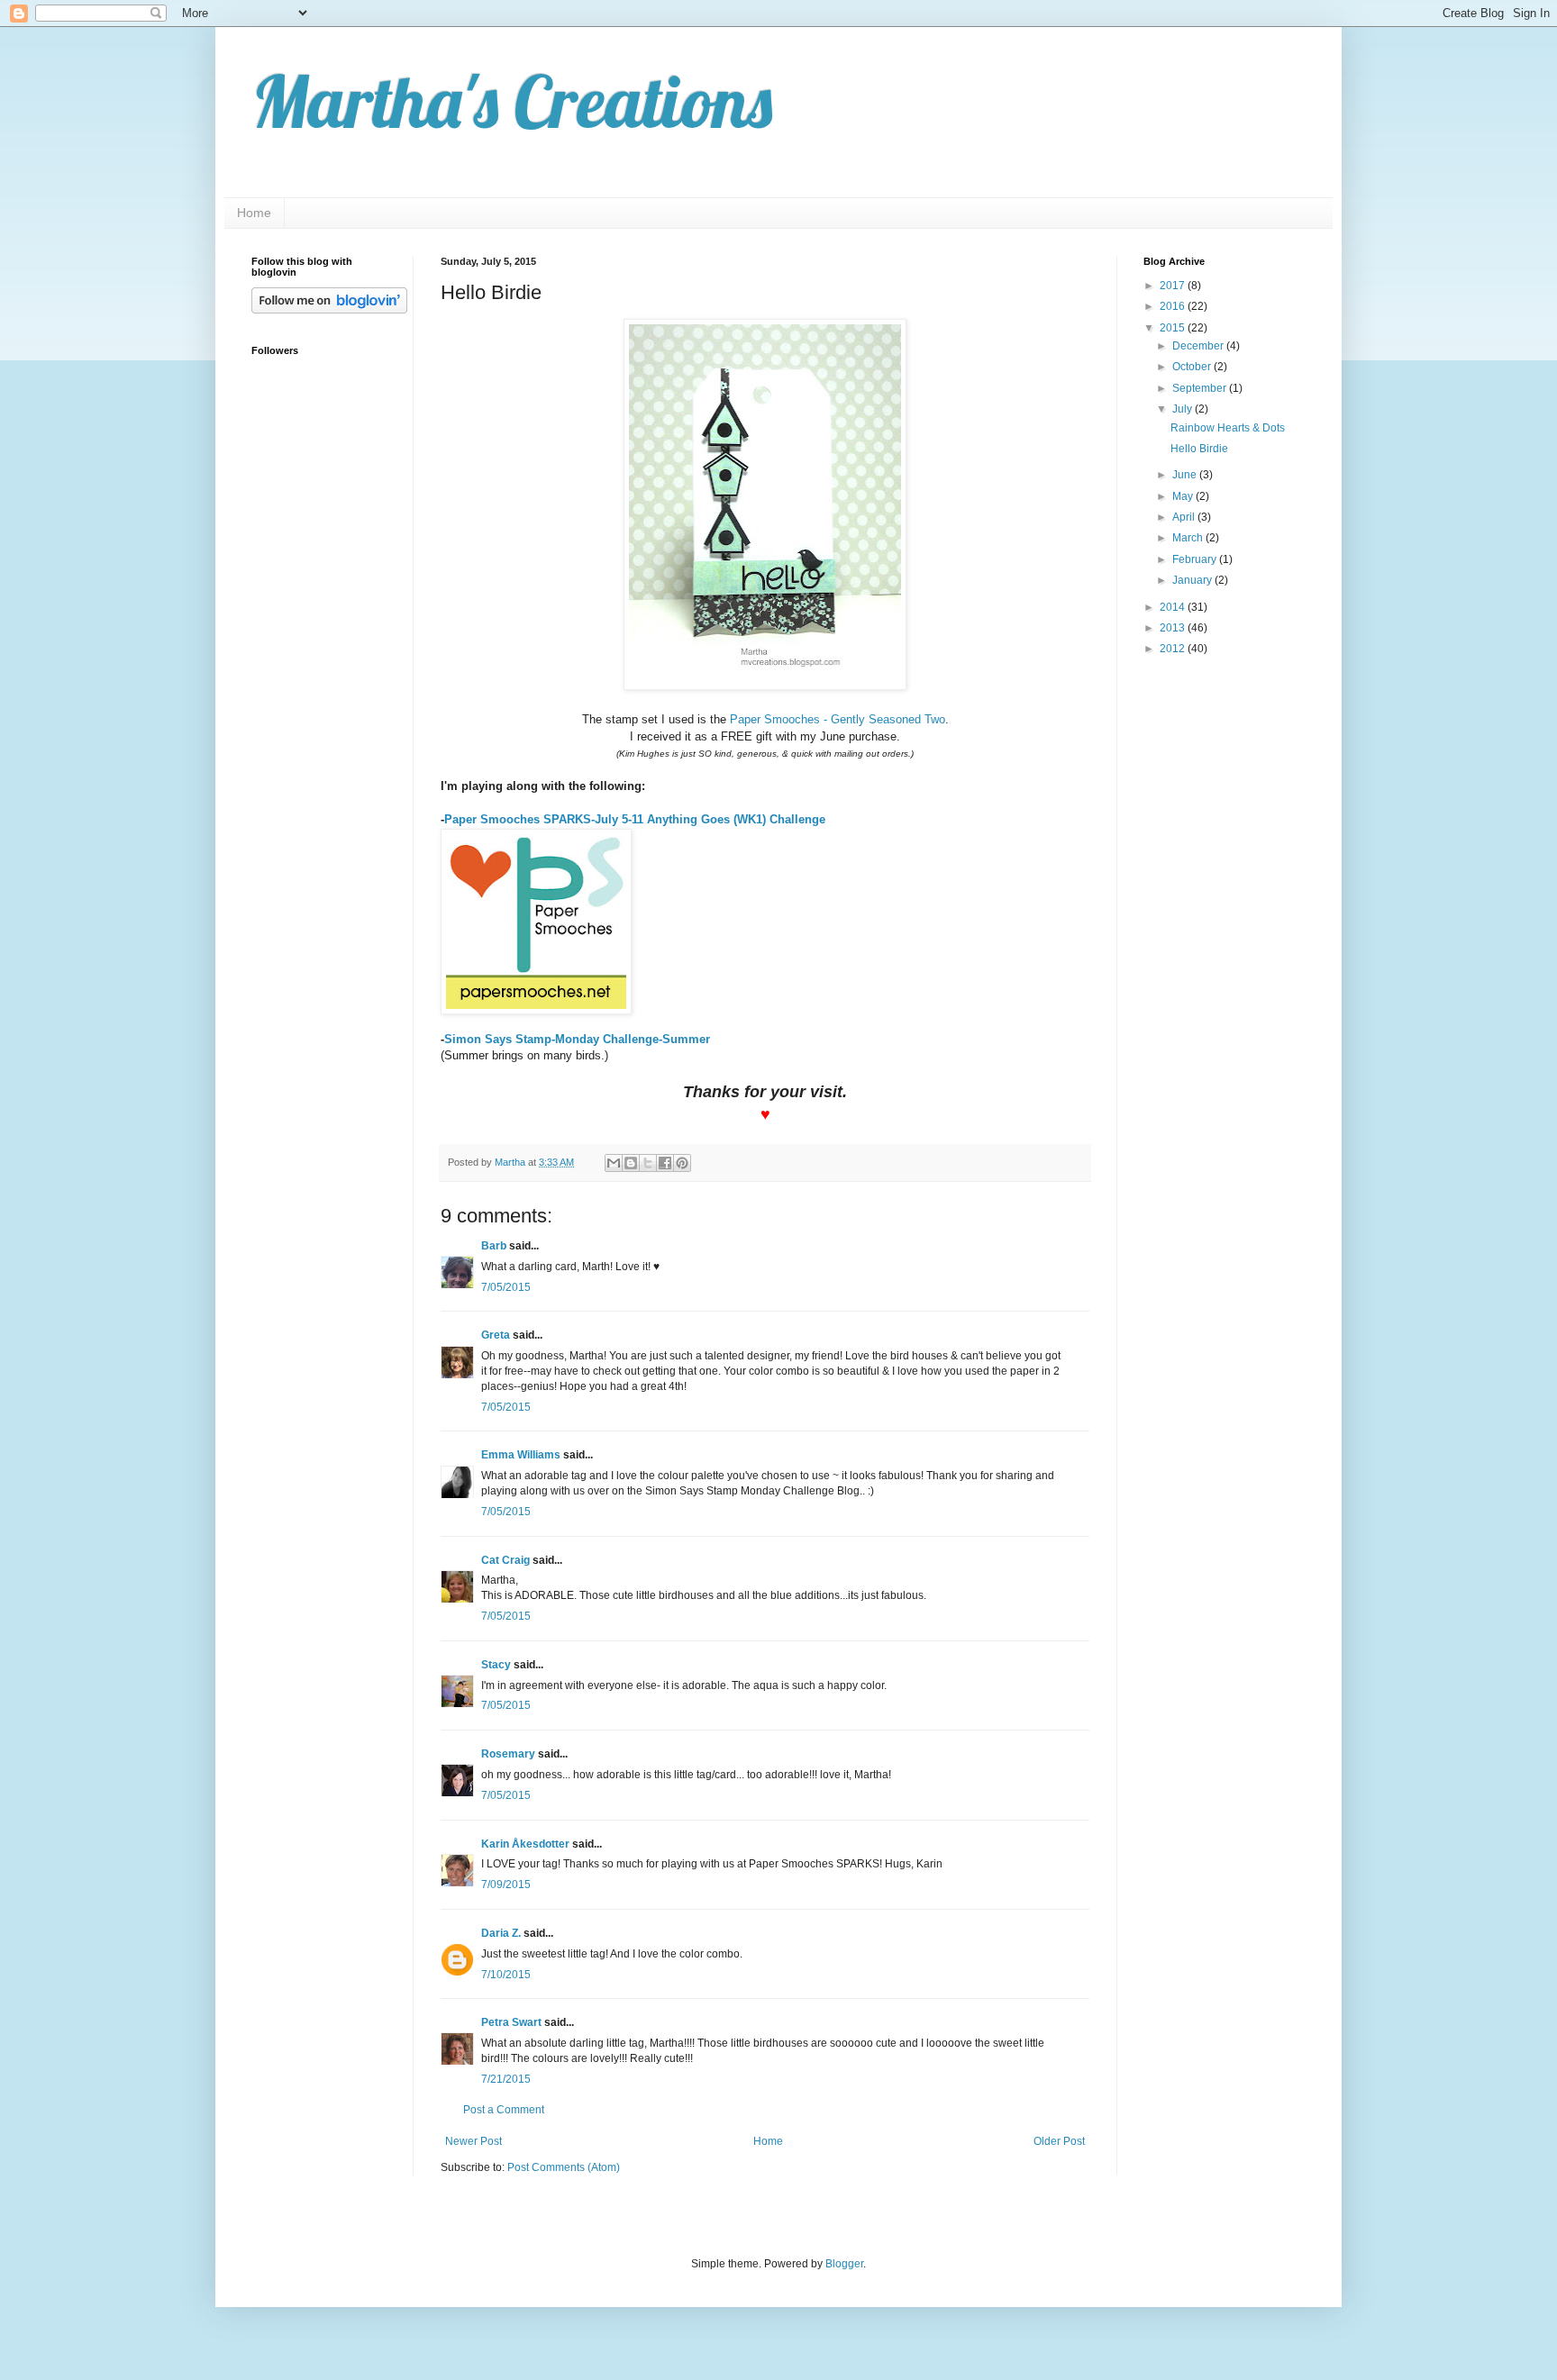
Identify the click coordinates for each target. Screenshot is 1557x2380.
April (1185, 517)
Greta (496, 1335)
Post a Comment (504, 2110)
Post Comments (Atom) (564, 2167)
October (1193, 367)
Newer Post (473, 2141)
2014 (1174, 607)
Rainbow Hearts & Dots (1228, 428)
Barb (494, 1246)
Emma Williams (521, 1455)
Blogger (844, 2264)
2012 (1174, 649)
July (1184, 409)
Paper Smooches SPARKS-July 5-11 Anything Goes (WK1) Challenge (635, 819)
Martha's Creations (512, 101)
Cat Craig (505, 1560)
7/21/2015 (506, 2079)
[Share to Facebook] (665, 1163)
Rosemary (508, 1754)
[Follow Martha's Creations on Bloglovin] (329, 310)
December (1199, 346)
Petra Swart (511, 2022)
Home (254, 213)
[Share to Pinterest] (682, 1163)
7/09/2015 (506, 1885)
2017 (1174, 286)
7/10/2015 (506, 1975)
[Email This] (614, 1163)
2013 (1174, 628)
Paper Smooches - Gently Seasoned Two (838, 719)
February (1196, 559)
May (1184, 496)
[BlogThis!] (631, 1163)
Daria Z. (501, 1933)
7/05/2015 (506, 1287)
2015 (1174, 328)
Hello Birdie (1199, 449)
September (1201, 388)
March (1189, 538)
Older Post (1059, 2141)
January (1193, 580)
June (1186, 475)
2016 (1174, 306)
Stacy (496, 1665)
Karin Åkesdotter (525, 1844)
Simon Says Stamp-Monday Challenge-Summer (577, 1039)
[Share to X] (648, 1163)
